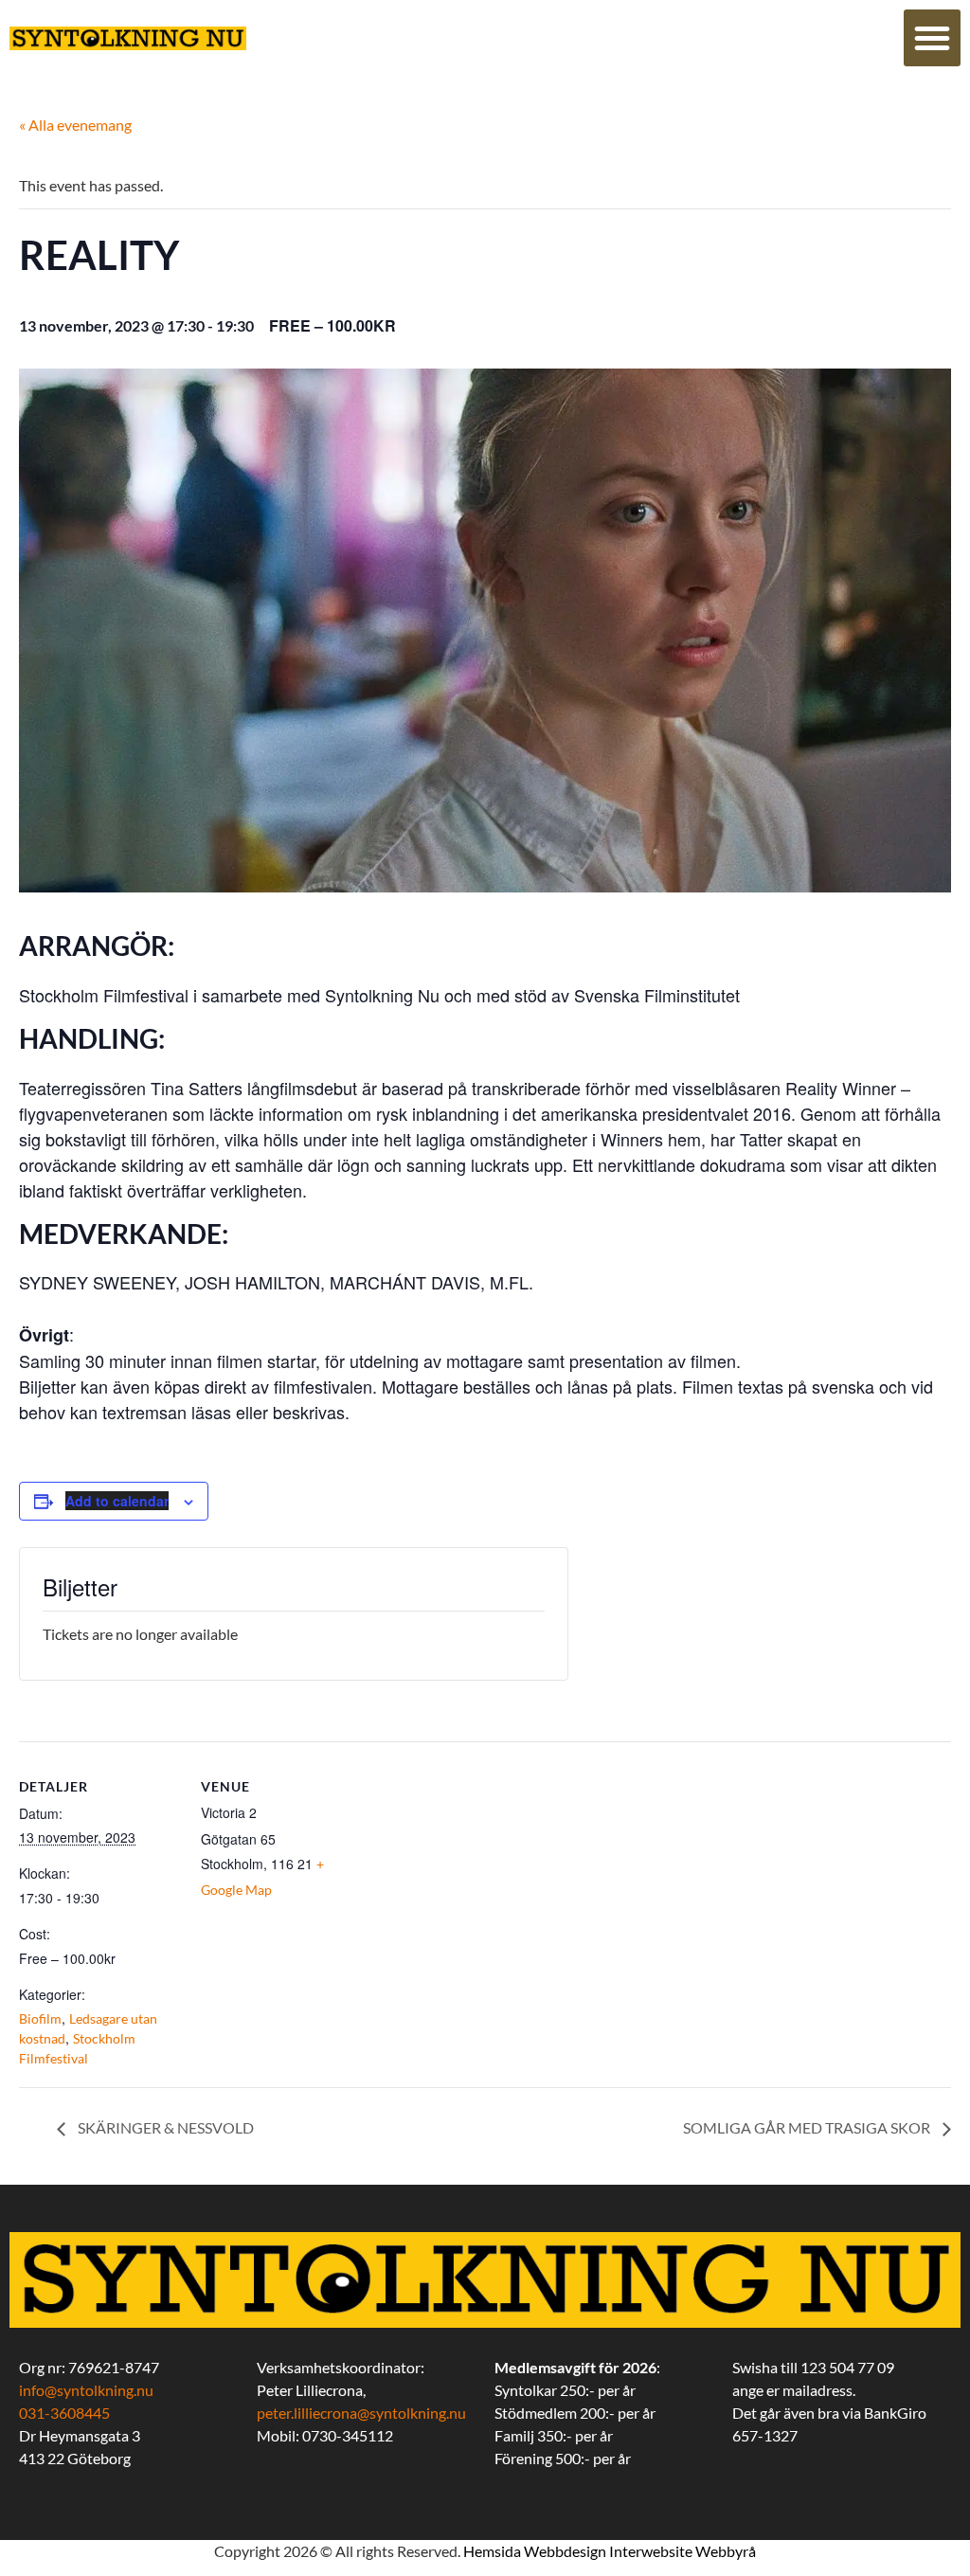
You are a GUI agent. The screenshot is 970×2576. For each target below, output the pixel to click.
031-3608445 (64, 2413)
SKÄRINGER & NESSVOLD (164, 2127)
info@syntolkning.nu (86, 2390)
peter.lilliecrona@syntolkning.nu (361, 2413)
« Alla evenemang (75, 125)
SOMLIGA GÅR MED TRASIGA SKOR (808, 2127)
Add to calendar (117, 1501)
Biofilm (40, 2018)
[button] (932, 38)
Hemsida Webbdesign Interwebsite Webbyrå (610, 2551)
